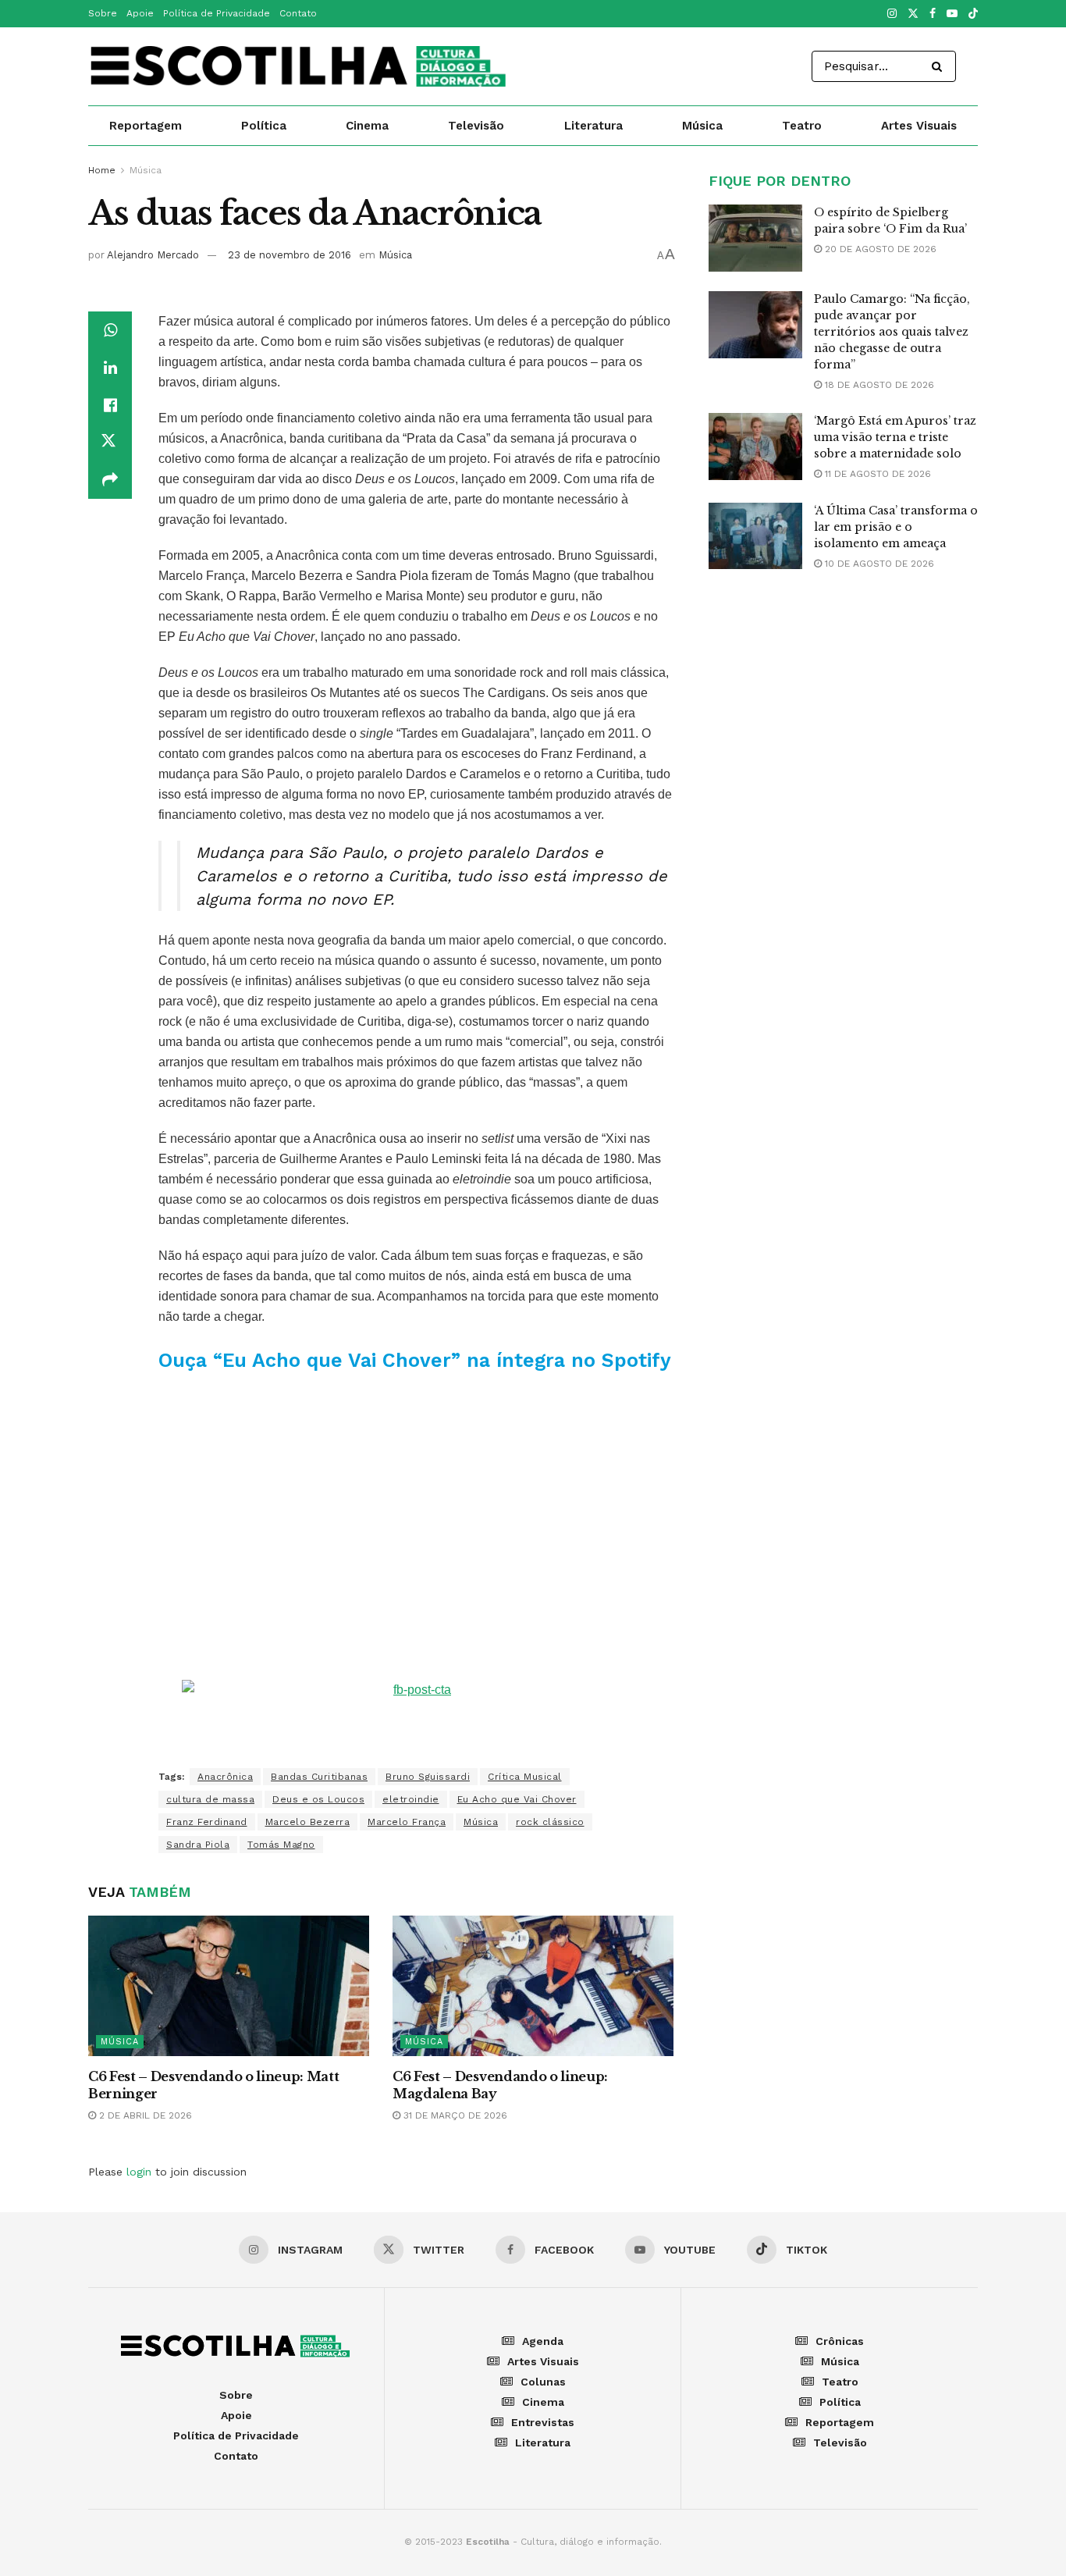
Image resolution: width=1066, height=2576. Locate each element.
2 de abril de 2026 (144, 2115)
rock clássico (550, 1822)
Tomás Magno (281, 1845)
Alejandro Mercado (153, 255)
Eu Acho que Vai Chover (517, 1799)
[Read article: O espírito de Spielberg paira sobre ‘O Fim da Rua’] (755, 238)
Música (702, 126)
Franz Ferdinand (207, 1822)
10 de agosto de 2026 (878, 564)
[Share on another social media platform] (110, 480)
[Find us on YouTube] (952, 14)
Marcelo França (407, 1822)
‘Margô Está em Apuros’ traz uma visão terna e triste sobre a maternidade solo (895, 437)
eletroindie (411, 1799)
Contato (298, 13)
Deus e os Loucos (318, 1799)
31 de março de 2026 (454, 2115)
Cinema (367, 126)
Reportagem (146, 126)
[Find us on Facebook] (933, 14)
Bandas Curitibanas (319, 1777)
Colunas (543, 2382)
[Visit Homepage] (300, 66)
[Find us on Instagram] (892, 14)
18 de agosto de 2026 (878, 385)
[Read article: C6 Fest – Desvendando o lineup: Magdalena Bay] (533, 1986)
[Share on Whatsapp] (110, 330)
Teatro (802, 126)
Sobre (103, 13)
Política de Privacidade (217, 13)
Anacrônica (225, 1777)
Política (264, 126)
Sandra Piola (198, 1845)
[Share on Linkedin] (110, 368)
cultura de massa (210, 1799)
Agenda (543, 2341)
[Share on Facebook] (110, 405)
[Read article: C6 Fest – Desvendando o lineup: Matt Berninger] (229, 1986)
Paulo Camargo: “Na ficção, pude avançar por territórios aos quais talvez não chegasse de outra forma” (892, 332)
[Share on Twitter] (110, 443)
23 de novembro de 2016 (290, 255)
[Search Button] (940, 66)
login (139, 2172)
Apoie (140, 13)
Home (102, 170)
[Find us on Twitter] (913, 14)
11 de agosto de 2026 (876, 474)
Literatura (593, 126)
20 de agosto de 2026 (879, 249)
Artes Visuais (919, 126)
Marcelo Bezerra (308, 1822)
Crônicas (840, 2341)
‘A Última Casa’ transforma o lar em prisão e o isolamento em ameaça (896, 527)
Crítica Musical (525, 1777)
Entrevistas (543, 2422)
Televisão (476, 126)
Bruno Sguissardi (428, 1777)
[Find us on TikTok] (973, 14)
